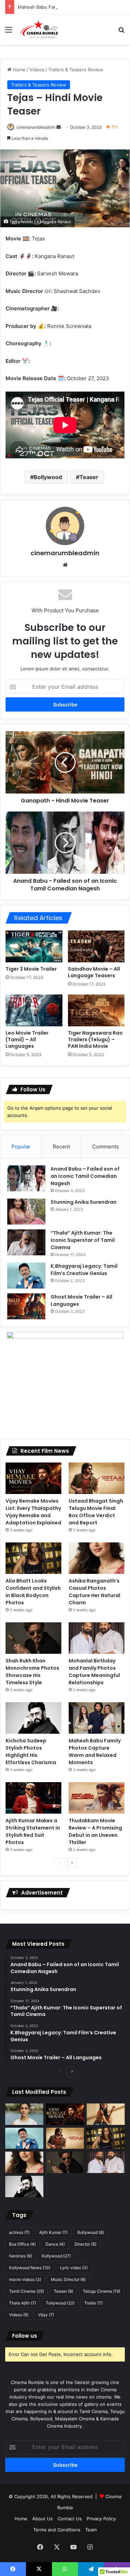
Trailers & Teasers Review (76, 70)
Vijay (46, 2315)
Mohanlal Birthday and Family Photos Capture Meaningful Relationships (94, 1672)
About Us (42, 2519)
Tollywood (60, 2303)
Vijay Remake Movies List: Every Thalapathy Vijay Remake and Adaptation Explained (33, 1512)
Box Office (22, 2244)
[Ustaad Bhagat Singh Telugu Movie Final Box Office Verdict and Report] (97, 1478)
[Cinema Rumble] (41, 29)
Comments (106, 1147)
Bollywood (48, 477)
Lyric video (74, 2268)
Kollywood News (30, 2268)
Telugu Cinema (102, 2291)
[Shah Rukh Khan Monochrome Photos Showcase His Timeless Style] (33, 1638)
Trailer (93, 2303)
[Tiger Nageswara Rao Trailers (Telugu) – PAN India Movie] (96, 1010)
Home (19, 70)
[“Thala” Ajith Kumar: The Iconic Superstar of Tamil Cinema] (26, 1242)
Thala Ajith (23, 2303)
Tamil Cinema (27, 2291)
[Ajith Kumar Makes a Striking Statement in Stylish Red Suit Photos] (33, 1798)
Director (85, 2244)
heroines (20, 2256)
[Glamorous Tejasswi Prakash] (106, 2114)
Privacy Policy (101, 2519)
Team (91, 2530)
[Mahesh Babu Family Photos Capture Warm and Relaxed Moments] (97, 1718)
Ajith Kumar (53, 2232)
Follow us (25, 2336)
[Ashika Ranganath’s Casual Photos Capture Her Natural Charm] (97, 1558)
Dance (55, 2244)
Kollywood (56, 2256)
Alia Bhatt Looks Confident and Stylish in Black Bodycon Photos (33, 1592)
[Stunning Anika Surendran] (26, 1212)
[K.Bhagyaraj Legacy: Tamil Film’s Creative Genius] (26, 1276)
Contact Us (70, 2519)
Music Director (68, 2279)
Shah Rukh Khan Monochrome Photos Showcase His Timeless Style (32, 1672)
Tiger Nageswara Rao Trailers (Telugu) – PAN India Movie (95, 1039)
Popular (21, 1147)
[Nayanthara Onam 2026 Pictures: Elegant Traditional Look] (24, 2114)
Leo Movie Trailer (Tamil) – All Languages (27, 1039)
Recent (61, 1147)
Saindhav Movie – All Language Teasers (94, 972)
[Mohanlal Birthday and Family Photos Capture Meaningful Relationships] (97, 1638)
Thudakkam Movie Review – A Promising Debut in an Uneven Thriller (95, 1831)
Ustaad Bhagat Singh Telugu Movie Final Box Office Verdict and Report (96, 1512)
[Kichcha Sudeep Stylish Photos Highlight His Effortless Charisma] (33, 1718)
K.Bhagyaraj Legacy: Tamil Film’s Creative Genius (84, 1270)
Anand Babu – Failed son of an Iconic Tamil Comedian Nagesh (85, 1176)
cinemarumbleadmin (36, 127)
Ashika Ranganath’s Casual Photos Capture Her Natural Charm (94, 1592)
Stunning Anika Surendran (84, 1202)
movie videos (25, 2279)
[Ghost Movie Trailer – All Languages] (26, 1306)
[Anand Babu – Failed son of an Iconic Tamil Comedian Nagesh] (26, 1178)
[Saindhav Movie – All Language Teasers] (96, 946)
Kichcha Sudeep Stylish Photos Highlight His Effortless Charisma (31, 1752)
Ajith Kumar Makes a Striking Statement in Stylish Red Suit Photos (33, 1831)
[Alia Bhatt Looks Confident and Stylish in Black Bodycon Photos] (33, 1558)
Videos (37, 70)
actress (19, 2232)
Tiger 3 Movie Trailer (31, 969)
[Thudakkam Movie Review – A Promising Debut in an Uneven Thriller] (97, 1798)
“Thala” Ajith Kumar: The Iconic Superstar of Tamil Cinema (83, 1240)
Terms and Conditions (57, 2530)
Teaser (89, 477)
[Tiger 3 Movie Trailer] (34, 946)
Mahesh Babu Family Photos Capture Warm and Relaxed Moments (95, 1752)
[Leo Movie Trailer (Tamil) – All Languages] (34, 1010)
